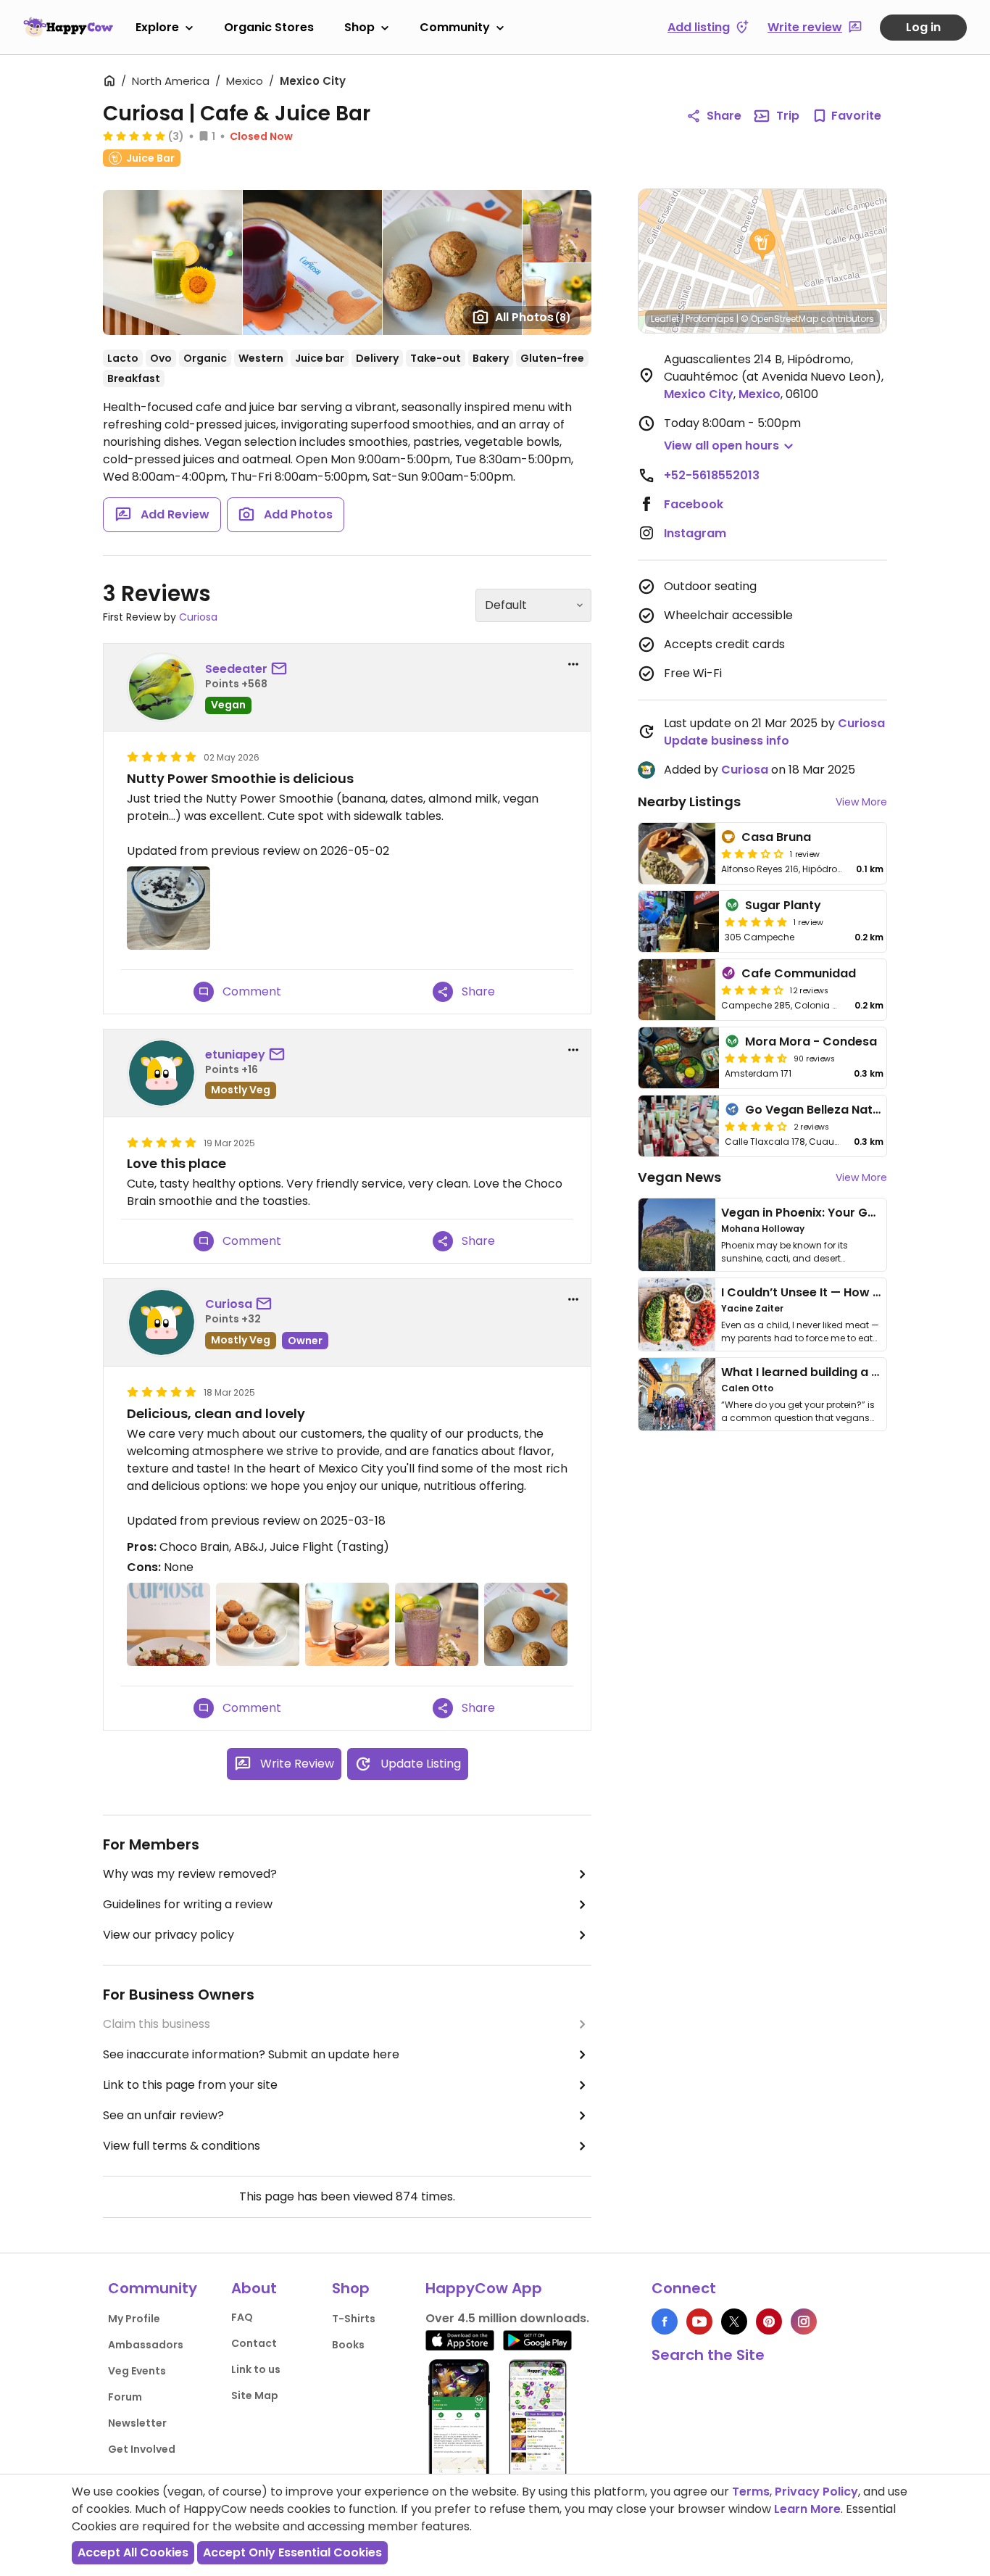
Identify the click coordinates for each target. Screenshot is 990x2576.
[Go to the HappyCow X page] (734, 2322)
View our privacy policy (169, 1935)
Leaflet (665, 319)
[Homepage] (68, 27)
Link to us (256, 2369)
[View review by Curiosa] (162, 1322)
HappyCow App (484, 2288)
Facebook (694, 504)
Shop (359, 27)
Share (724, 116)
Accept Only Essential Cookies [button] (292, 2552)
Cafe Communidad (799, 973)
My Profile (134, 2319)
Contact (254, 2343)
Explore (157, 27)
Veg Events (137, 2371)
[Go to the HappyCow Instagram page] (804, 2322)
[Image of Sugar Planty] (679, 922)
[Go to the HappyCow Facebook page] (665, 2322)
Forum (125, 2397)
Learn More (807, 2509)
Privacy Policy (816, 2492)
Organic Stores (269, 27)
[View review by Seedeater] (162, 687)
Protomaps (710, 319)
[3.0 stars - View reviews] (752, 853)
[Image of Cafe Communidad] (677, 990)
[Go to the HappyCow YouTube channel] (699, 2322)
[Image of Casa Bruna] (677, 853)
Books (348, 2345)
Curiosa (198, 617)
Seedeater (236, 669)
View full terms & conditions (182, 2146)
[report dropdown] (573, 664)
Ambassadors (146, 2345)
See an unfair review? (163, 2115)
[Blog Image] (677, 1235)
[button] (762, 245)
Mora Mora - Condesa (811, 1041)
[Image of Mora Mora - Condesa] (679, 1058)
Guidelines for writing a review (188, 1904)
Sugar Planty (783, 905)
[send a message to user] (282, 669)
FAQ (242, 2317)
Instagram (695, 533)
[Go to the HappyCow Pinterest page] (769, 2322)
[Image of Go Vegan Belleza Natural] (679, 1126)
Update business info (727, 741)
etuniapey (235, 1055)
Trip (788, 116)
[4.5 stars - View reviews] (756, 1058)
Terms (751, 2492)
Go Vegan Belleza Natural (820, 1110)
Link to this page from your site (190, 2085)
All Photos (533, 317)
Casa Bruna (776, 837)
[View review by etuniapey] (162, 1073)
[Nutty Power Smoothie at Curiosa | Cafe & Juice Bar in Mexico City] (169, 908)
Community (455, 27)
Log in (923, 27)
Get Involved (142, 2449)
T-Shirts (354, 2319)
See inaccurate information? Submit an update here (251, 2054)
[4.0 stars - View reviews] (752, 990)
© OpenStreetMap (779, 319)
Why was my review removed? (190, 1874)
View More (861, 802)
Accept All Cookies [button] (133, 2552)
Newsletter (137, 2423)
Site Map (255, 2395)
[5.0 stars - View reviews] (134, 136)
